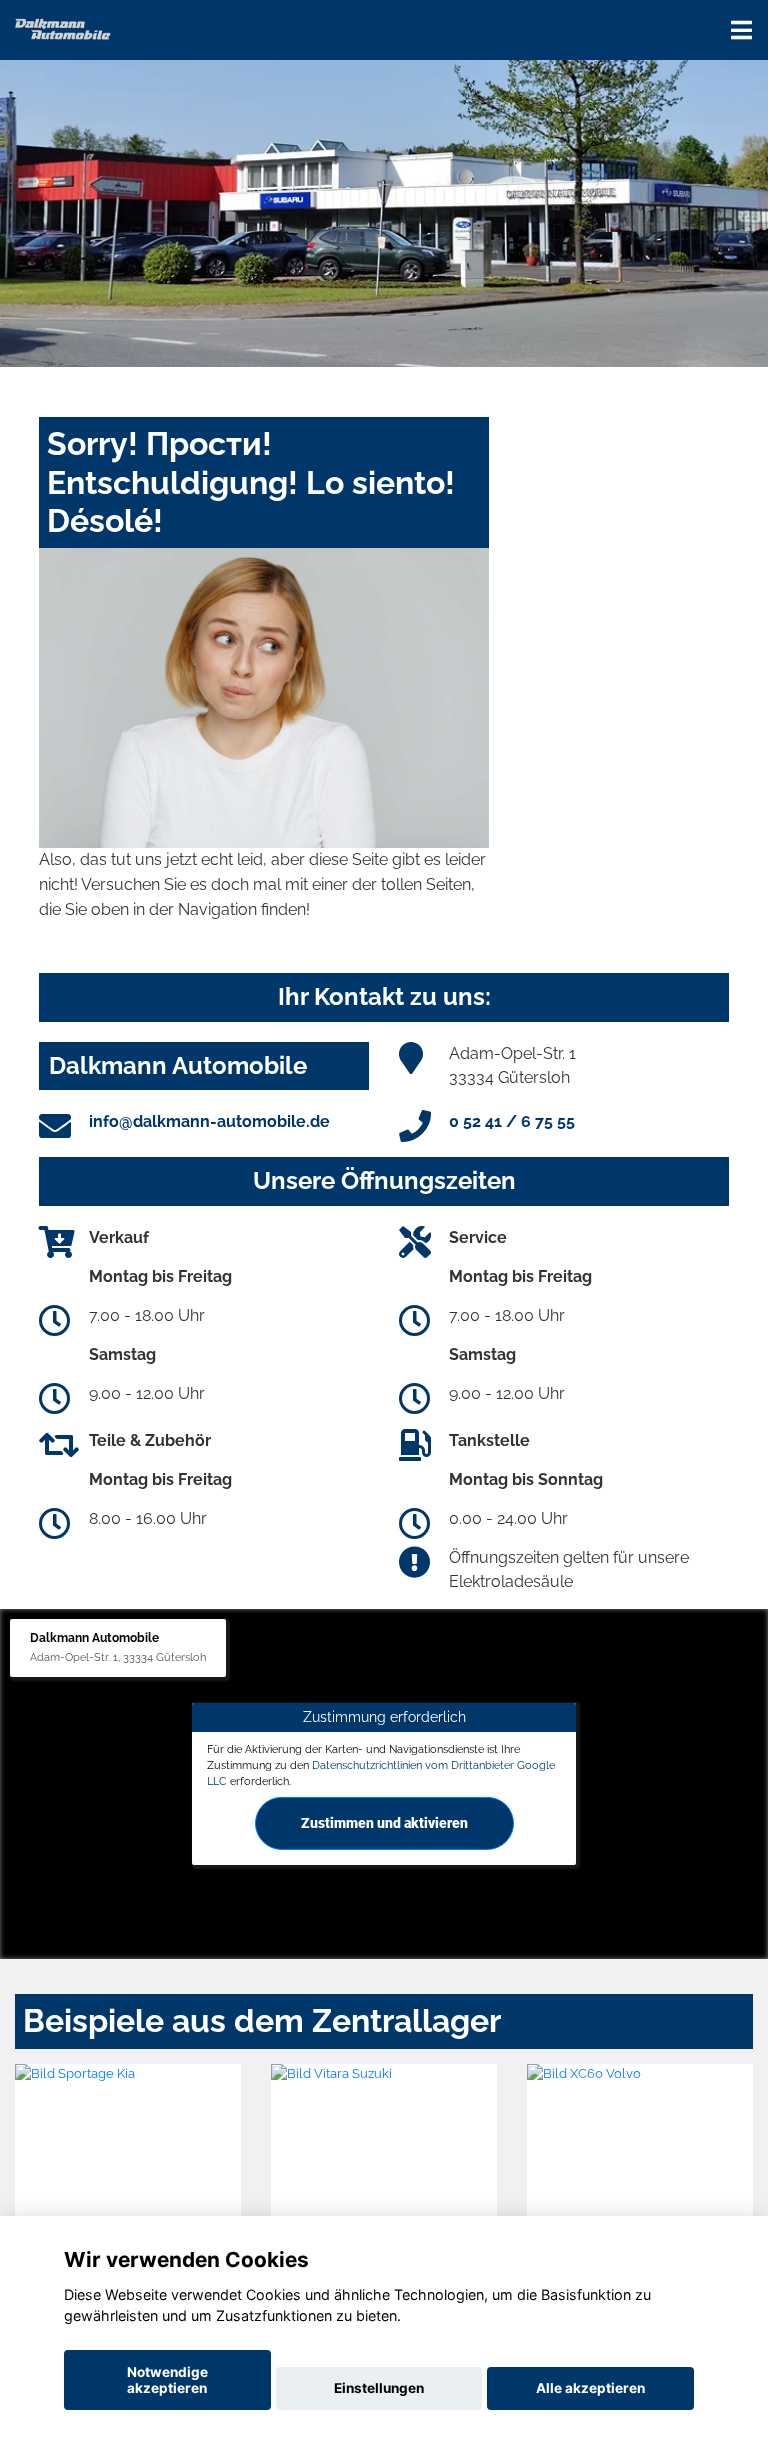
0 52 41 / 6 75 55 (512, 1121)
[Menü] (741, 30)
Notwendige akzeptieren (167, 2380)
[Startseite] (63, 27)
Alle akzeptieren (590, 2388)
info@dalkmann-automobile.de (209, 1121)
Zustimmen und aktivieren (384, 1823)
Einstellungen (379, 2388)
